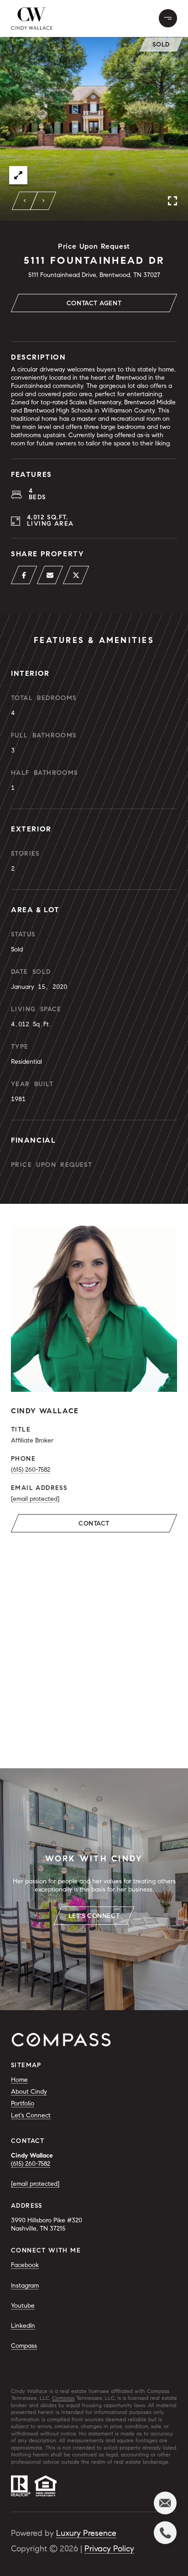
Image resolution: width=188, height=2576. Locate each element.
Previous (25, 201)
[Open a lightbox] (18, 175)
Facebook (25, 2265)
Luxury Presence (86, 2533)
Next (43, 201)
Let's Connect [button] (94, 1916)
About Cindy (29, 2092)
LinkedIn (23, 2326)
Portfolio (23, 2103)
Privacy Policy (109, 2549)
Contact (94, 1523)
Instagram (25, 2286)
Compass (24, 2346)
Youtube (23, 2306)
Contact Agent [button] (94, 303)
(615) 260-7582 (31, 1470)
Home (19, 2080)
